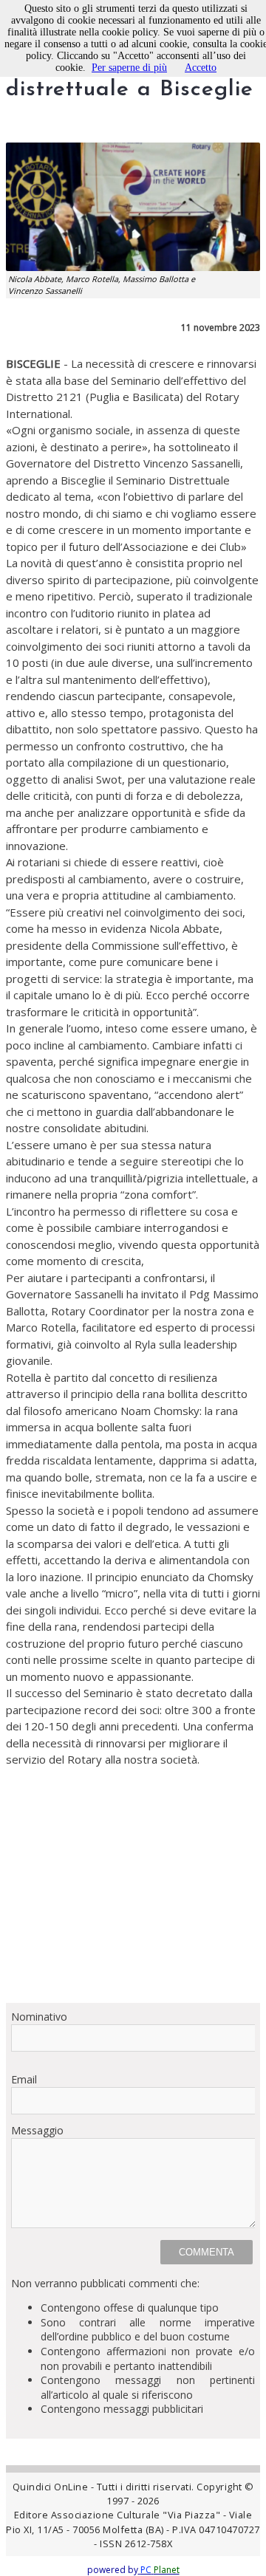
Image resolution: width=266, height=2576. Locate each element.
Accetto (201, 68)
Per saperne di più (129, 68)
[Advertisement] (133, 1885)
